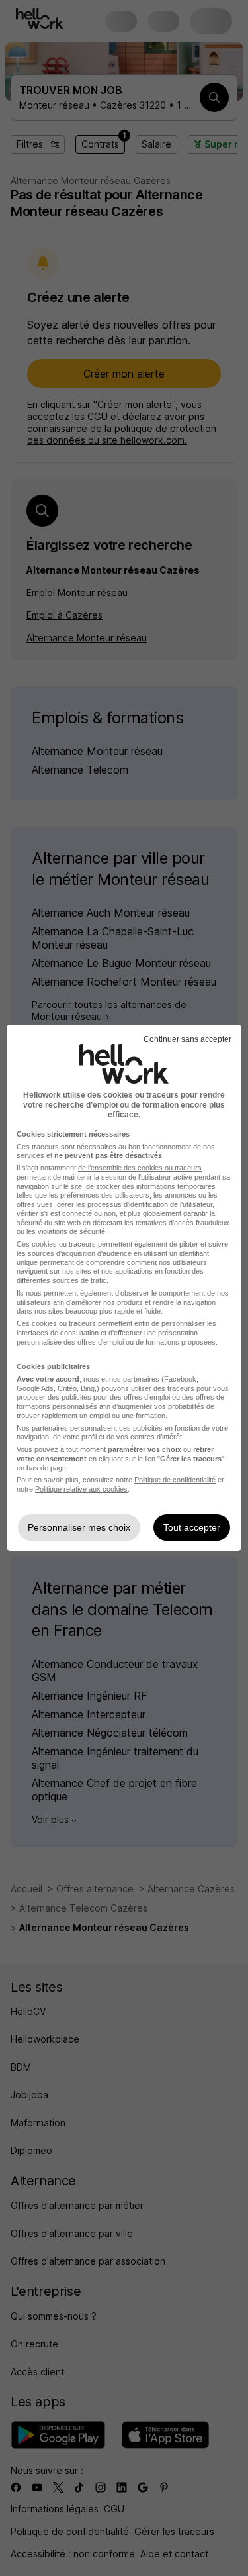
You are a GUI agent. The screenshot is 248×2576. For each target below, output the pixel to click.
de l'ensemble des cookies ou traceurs (140, 1168)
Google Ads (35, 1388)
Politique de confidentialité (175, 1480)
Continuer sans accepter (187, 1039)
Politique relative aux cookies (81, 1489)
